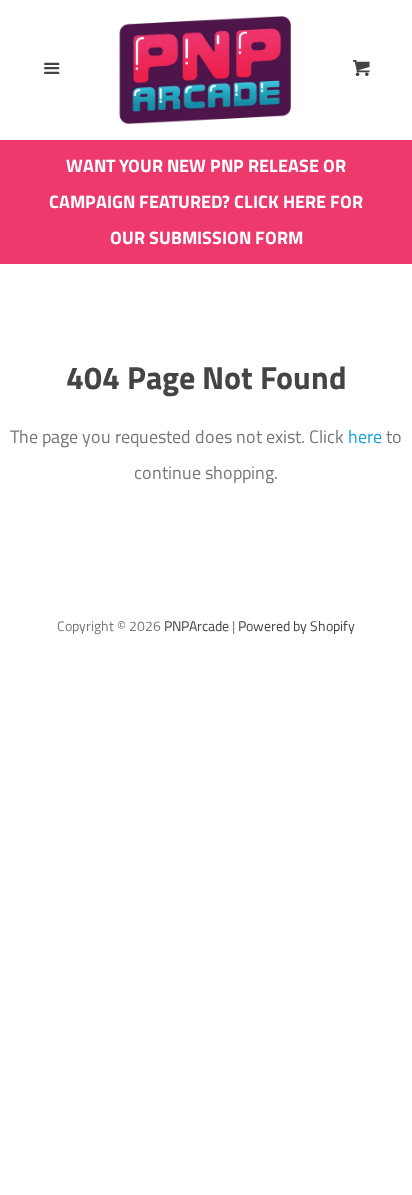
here (365, 436)
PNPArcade (196, 626)
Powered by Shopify (296, 626)
